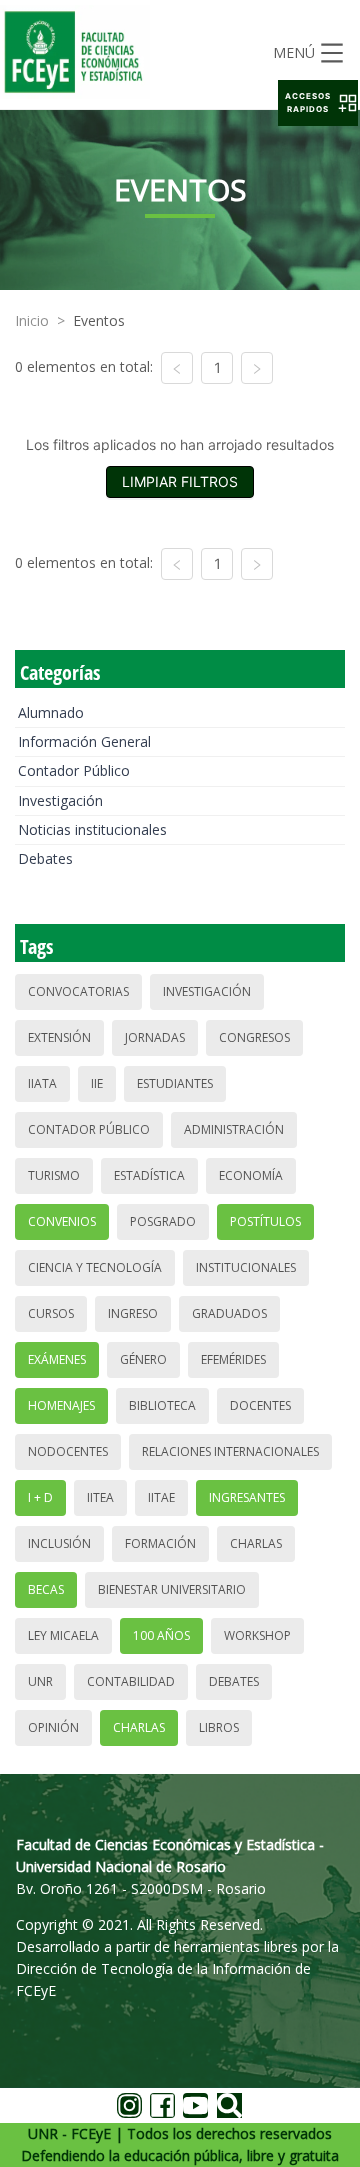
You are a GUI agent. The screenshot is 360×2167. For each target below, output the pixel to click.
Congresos (254, 1037)
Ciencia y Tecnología (95, 1267)
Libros (219, 1727)
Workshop (257, 1635)
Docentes (260, 1405)
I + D (40, 1497)
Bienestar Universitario (172, 1589)
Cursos (51, 1313)
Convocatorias (78, 991)
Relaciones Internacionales (230, 1451)
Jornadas (155, 1037)
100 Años (161, 1635)
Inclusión (59, 1543)
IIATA (42, 1083)
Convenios (62, 1221)
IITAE (161, 1497)
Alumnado (51, 712)
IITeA (100, 1497)
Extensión (59, 1037)
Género (143, 1359)
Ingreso (133, 1313)
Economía (251, 1175)
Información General (84, 741)
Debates (45, 858)
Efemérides (233, 1359)
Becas (46, 1589)
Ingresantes (247, 1497)
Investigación (60, 800)
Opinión (53, 1727)
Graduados (229, 1313)
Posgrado (163, 1221)
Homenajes (61, 1405)
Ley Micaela (63, 1635)
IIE (97, 1083)
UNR (40, 1681)
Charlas (256, 1543)
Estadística (149, 1175)
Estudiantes (175, 1083)
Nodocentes (68, 1451)
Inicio (32, 320)
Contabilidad (131, 1681)
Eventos (99, 320)
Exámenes (57, 1359)
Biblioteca (162, 1405)
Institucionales (246, 1267)
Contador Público (74, 770)
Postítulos (265, 1221)
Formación (160, 1543)
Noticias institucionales (92, 829)
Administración (234, 1129)
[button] (318, 103)
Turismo (54, 1175)
